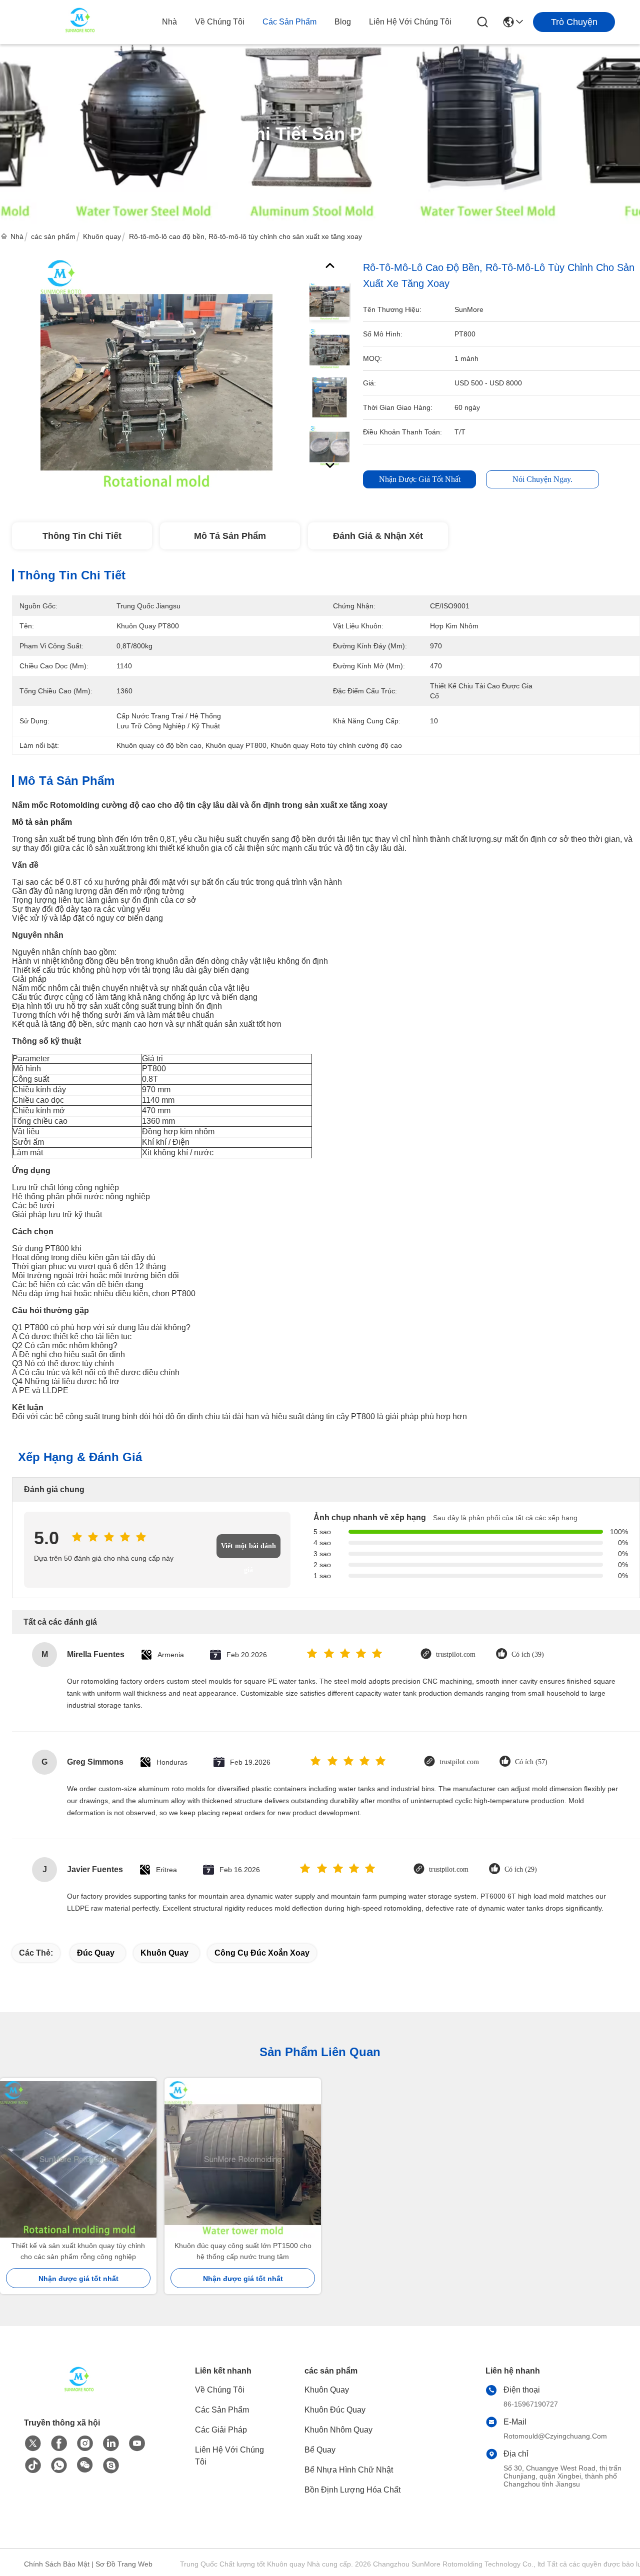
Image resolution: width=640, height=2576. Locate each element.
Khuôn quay (102, 236)
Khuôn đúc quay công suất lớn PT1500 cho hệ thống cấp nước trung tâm (243, 2251)
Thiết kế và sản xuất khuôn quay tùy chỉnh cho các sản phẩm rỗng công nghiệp (78, 2251)
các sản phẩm (289, 22)
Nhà (169, 22)
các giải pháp (221, 2430)
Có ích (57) (531, 1762)
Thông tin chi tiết (82, 536)
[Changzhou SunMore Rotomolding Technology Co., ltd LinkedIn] (111, 2444)
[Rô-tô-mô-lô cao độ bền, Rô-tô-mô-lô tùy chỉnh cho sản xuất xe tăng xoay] (156, 375)
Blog (343, 22)
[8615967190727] (59, 2466)
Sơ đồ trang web (124, 2564)
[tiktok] (33, 2466)
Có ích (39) (528, 1654)
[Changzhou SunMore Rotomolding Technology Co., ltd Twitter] (33, 2444)
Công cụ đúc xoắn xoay (262, 1953)
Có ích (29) (521, 1869)
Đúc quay (96, 1953)
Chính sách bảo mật (57, 2564)
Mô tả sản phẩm (230, 536)
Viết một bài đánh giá (248, 1550)
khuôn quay (164, 1953)
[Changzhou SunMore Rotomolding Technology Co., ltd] (80, 22)
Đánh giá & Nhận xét (378, 536)
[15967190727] (111, 2466)
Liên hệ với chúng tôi (410, 22)
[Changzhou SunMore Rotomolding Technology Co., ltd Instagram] (85, 2444)
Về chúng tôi (220, 22)
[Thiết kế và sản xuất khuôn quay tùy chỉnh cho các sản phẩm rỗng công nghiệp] (78, 2159)
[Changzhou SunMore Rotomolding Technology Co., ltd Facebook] (59, 2444)
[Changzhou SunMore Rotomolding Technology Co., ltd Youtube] (137, 2444)
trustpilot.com (456, 1654)
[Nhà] (79, 2393)
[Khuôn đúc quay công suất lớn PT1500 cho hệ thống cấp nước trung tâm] (243, 2159)
